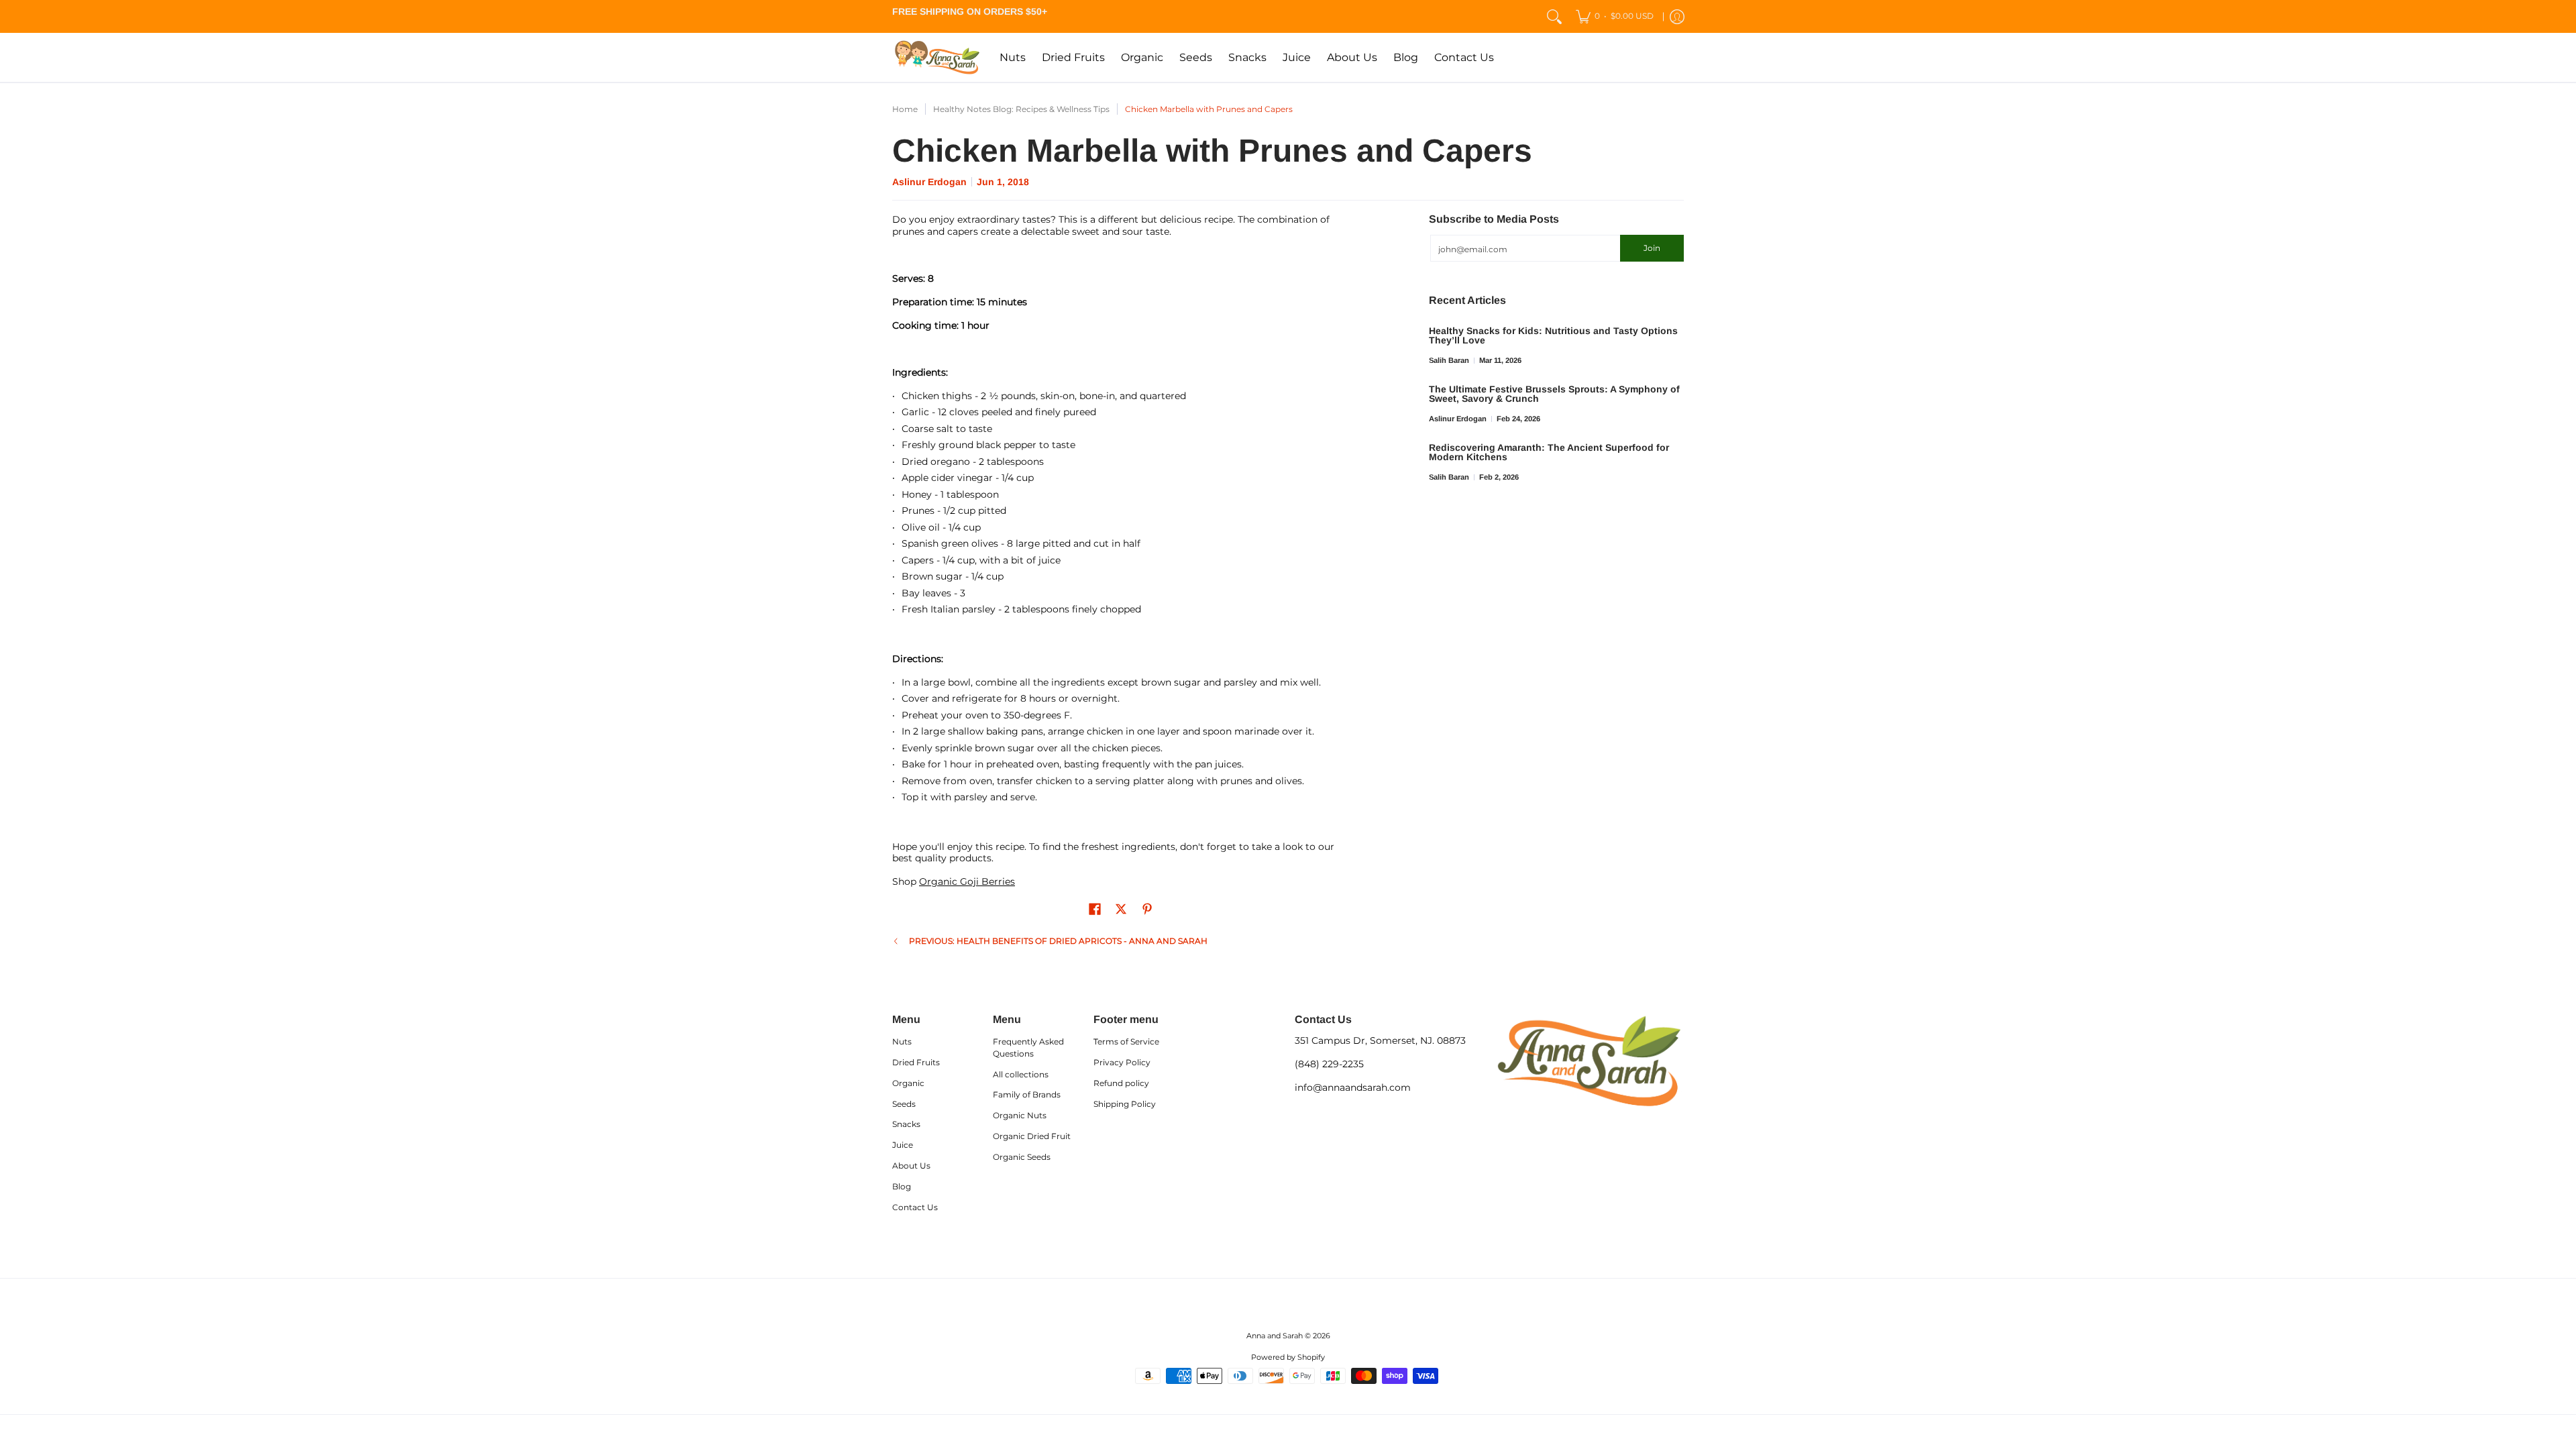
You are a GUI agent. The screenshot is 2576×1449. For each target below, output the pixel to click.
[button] (1095, 909)
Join (1652, 248)
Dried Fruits (916, 1062)
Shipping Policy (1125, 1104)
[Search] (1554, 16)
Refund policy (1121, 1083)
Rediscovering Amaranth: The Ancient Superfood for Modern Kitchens (1549, 452)
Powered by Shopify (1288, 1357)
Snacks (906, 1124)
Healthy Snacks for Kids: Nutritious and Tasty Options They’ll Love (1553, 335)
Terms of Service (1126, 1041)
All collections (1021, 1074)
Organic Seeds (1022, 1157)
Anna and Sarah (1275, 1336)
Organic (908, 1083)
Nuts (902, 1041)
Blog (902, 1186)
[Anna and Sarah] (936, 57)
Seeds (904, 1104)
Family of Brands (1027, 1094)
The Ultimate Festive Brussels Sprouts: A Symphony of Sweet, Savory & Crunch (1554, 394)
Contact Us (915, 1207)
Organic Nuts (1020, 1115)
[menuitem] (1615, 16)
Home (905, 109)
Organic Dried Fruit (1032, 1136)
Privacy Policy (1122, 1062)
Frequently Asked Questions (1028, 1048)
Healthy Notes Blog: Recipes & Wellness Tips (1021, 109)
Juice (903, 1145)
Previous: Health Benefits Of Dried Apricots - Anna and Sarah (1058, 941)
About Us (911, 1166)
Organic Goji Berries (967, 881)
